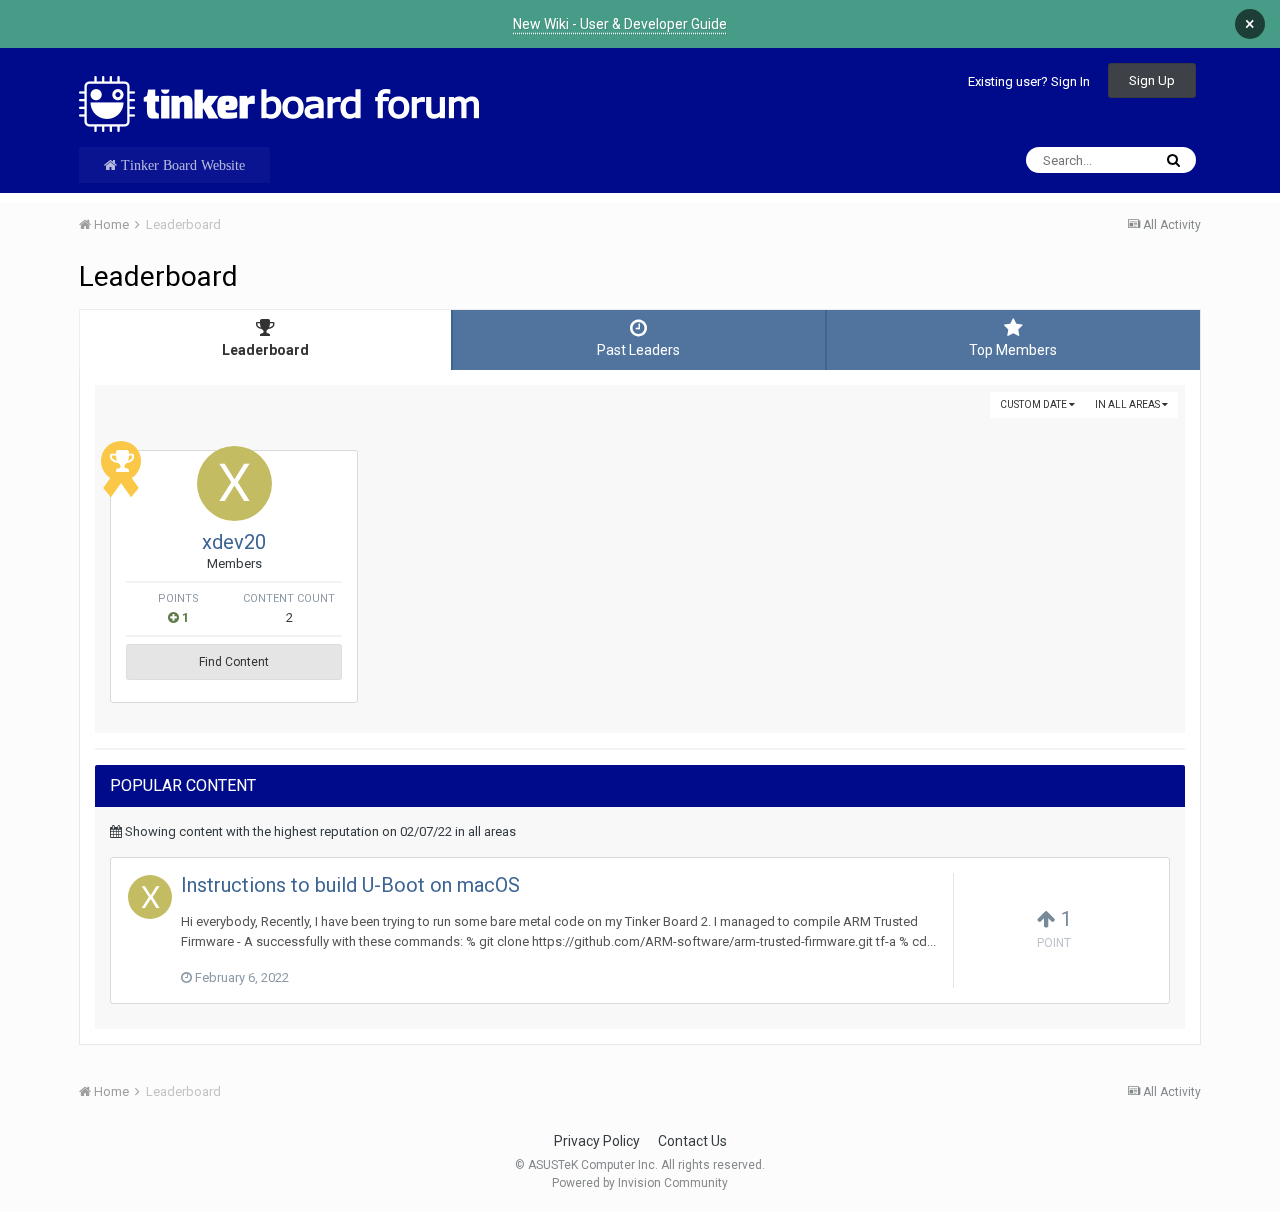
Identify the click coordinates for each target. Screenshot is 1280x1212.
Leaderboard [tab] (265, 350)
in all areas (1128, 404)
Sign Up (1152, 80)
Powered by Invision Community (640, 1183)
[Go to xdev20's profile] (234, 483)
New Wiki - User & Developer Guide (620, 24)
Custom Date (1034, 404)
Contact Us (692, 1141)
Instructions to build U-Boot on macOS (350, 885)
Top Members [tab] (1013, 350)
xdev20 (234, 542)
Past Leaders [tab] (638, 350)
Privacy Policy (597, 1141)
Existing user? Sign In (1029, 81)
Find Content (234, 662)
